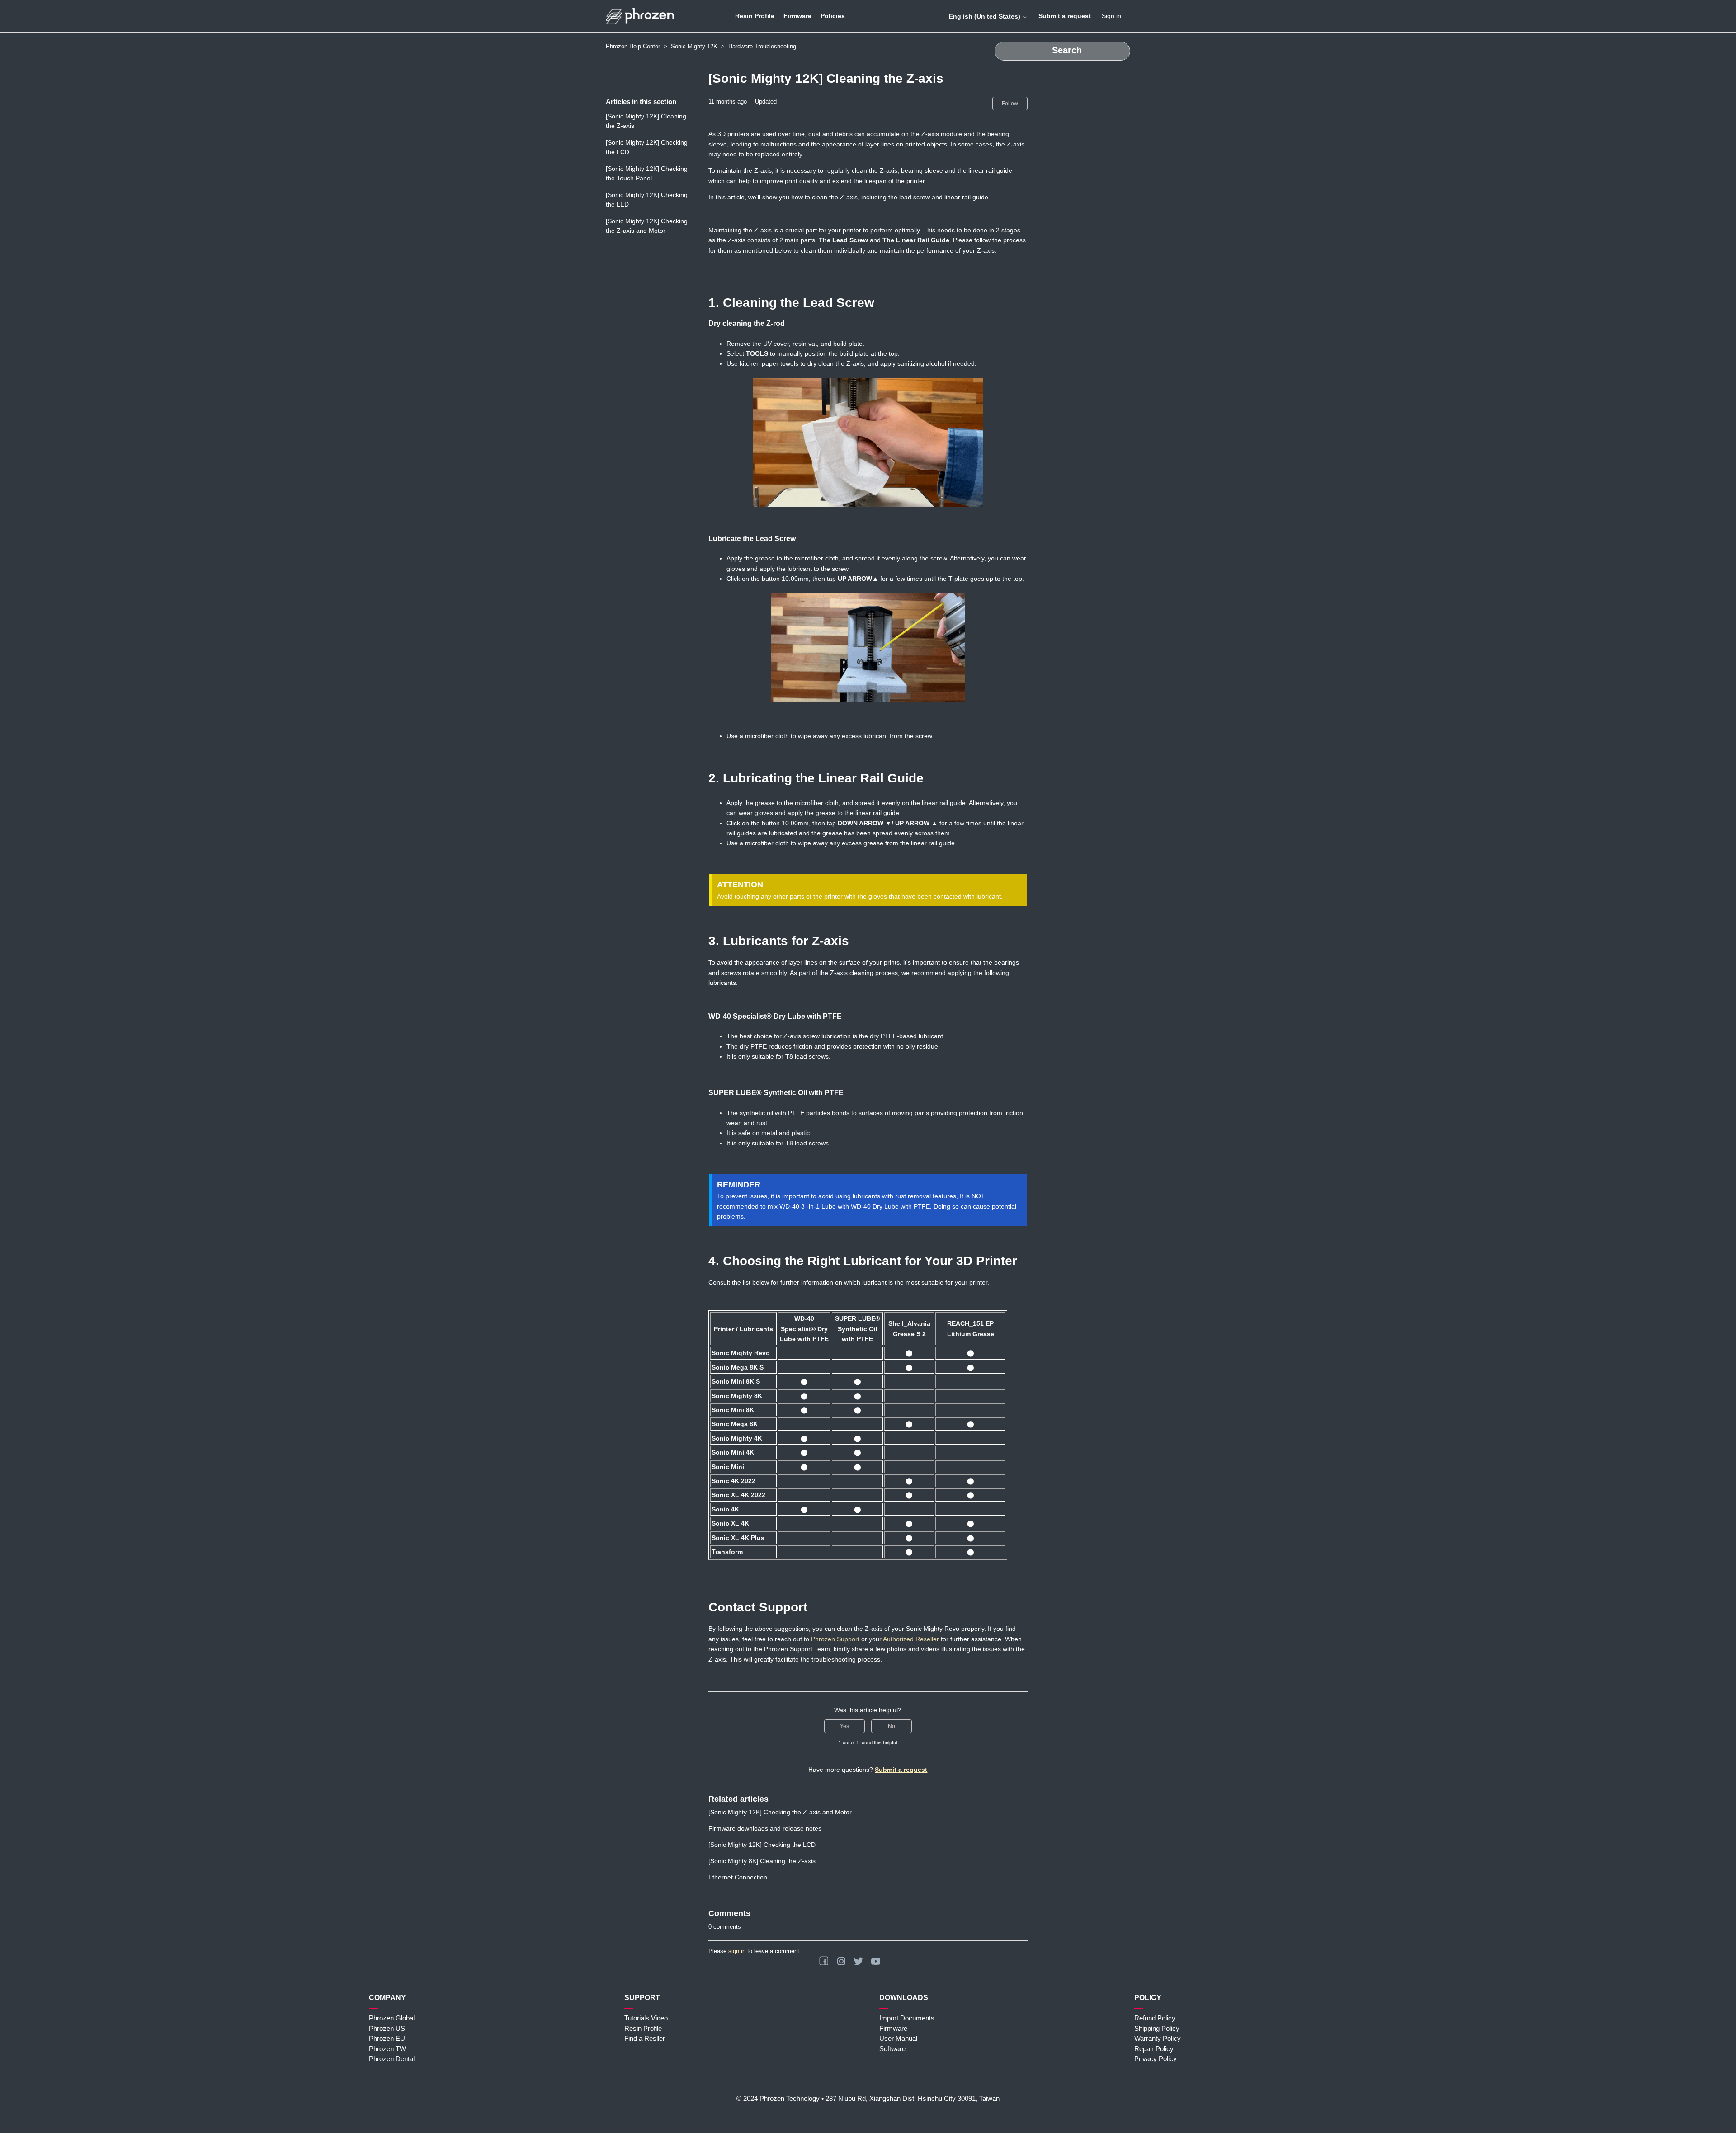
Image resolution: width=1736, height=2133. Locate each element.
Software (892, 2049)
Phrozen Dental (392, 2059)
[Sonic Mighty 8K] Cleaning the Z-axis (762, 1861)
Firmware (797, 16)
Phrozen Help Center (633, 46)
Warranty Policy (1158, 2038)
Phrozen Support (835, 1639)
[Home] (640, 16)
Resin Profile (755, 16)
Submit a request (1065, 16)
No (892, 1726)
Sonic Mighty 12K (694, 46)
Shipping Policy (1157, 2028)
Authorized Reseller (911, 1639)
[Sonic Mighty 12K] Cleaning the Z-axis (646, 121)
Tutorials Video (646, 2018)
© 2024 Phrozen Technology (778, 2098)
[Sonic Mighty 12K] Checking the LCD (647, 147)
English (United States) (986, 16)
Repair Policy (1154, 2049)
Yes (844, 1726)
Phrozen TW (387, 2049)
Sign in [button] (1111, 16)
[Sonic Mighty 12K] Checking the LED (647, 200)
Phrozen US (387, 2028)
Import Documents (907, 2018)
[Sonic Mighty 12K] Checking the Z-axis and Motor (647, 226)
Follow (1010, 104)
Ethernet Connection (738, 1877)
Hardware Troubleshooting (762, 46)
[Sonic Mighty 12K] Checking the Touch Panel (647, 173)
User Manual (898, 2038)
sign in (737, 1951)
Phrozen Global (392, 2018)
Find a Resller (645, 2038)
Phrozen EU (387, 2038)
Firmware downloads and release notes (765, 1828)
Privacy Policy (1156, 2059)
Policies (833, 16)
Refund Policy (1155, 2018)
